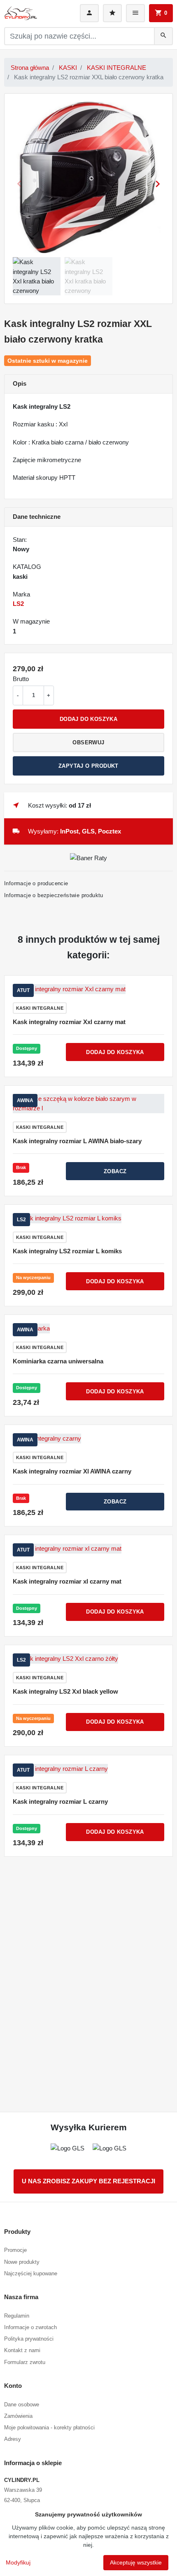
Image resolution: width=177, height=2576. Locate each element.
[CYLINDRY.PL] (21, 13)
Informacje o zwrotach (30, 2327)
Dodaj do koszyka (88, 719)
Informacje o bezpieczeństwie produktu (54, 895)
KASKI (68, 68)
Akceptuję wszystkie (136, 2562)
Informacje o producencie (36, 883)
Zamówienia (18, 2416)
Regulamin (17, 2316)
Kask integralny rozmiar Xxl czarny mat (69, 1022)
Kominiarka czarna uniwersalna (58, 1361)
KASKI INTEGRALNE (116, 68)
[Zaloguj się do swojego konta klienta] (89, 13)
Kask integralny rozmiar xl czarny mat (67, 1581)
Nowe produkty (22, 2262)
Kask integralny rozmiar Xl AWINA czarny (72, 1471)
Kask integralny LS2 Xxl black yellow (65, 1691)
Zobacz (115, 1171)
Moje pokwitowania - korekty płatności (49, 2428)
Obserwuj (88, 742)
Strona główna (30, 68)
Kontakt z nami (22, 2350)
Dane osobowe (22, 2404)
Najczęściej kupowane (31, 2273)
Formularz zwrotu (25, 2362)
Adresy (13, 2439)
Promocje (15, 2250)
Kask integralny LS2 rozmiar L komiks (67, 1251)
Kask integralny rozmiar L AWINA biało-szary (77, 1141)
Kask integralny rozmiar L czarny (60, 1801)
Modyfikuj (18, 2562)
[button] (161, 13)
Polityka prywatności (29, 2339)
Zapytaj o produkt (88, 766)
